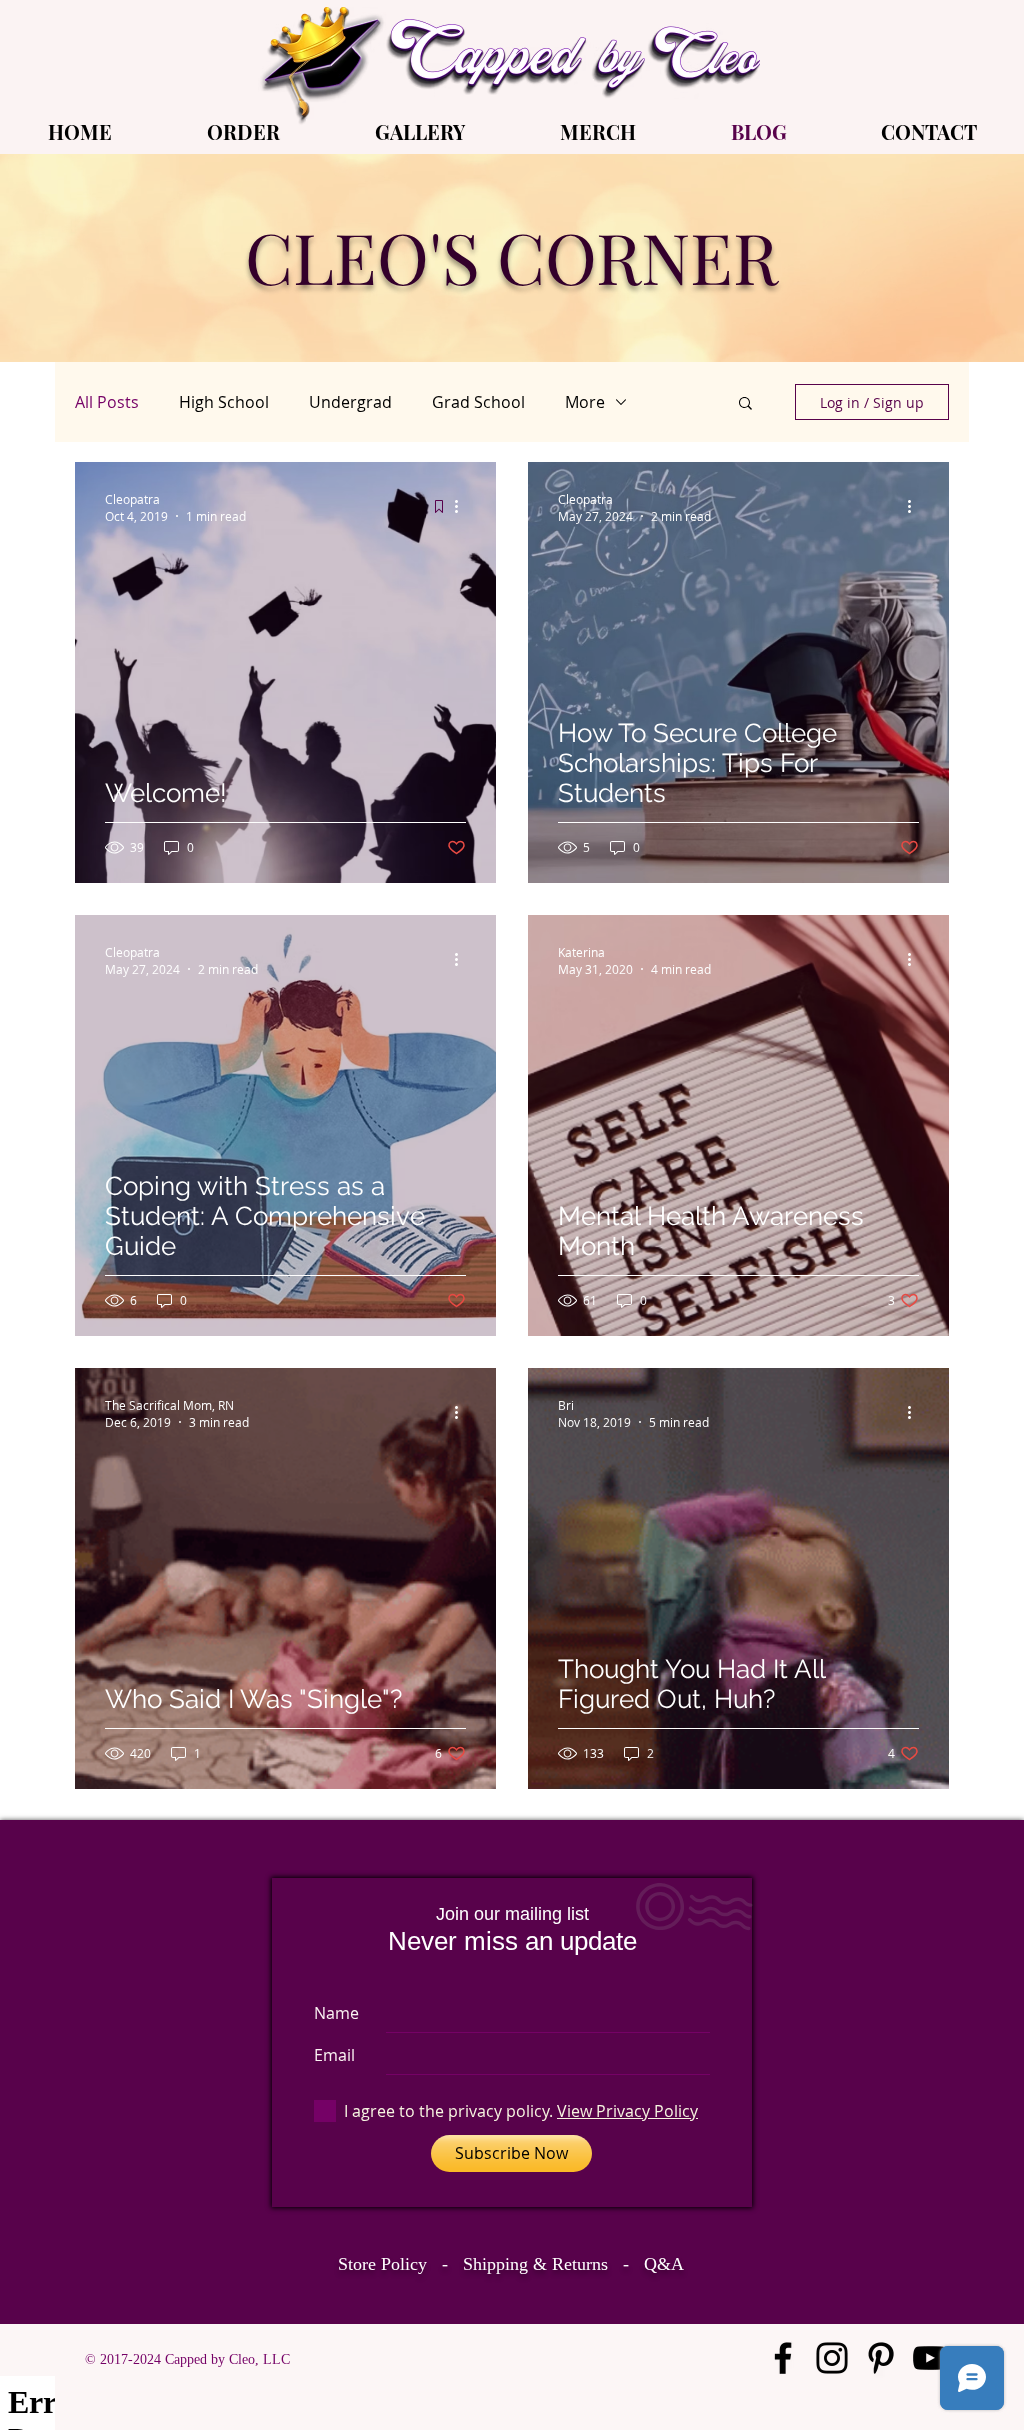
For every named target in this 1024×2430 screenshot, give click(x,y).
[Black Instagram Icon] (832, 2358)
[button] (745, 404)
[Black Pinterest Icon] (881, 2358)
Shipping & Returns (535, 2264)
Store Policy (382, 2264)
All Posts (107, 402)
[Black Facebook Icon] (783, 2358)
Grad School (478, 402)
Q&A (664, 2264)
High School (224, 402)
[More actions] (463, 507)
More (585, 402)
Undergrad (350, 402)
